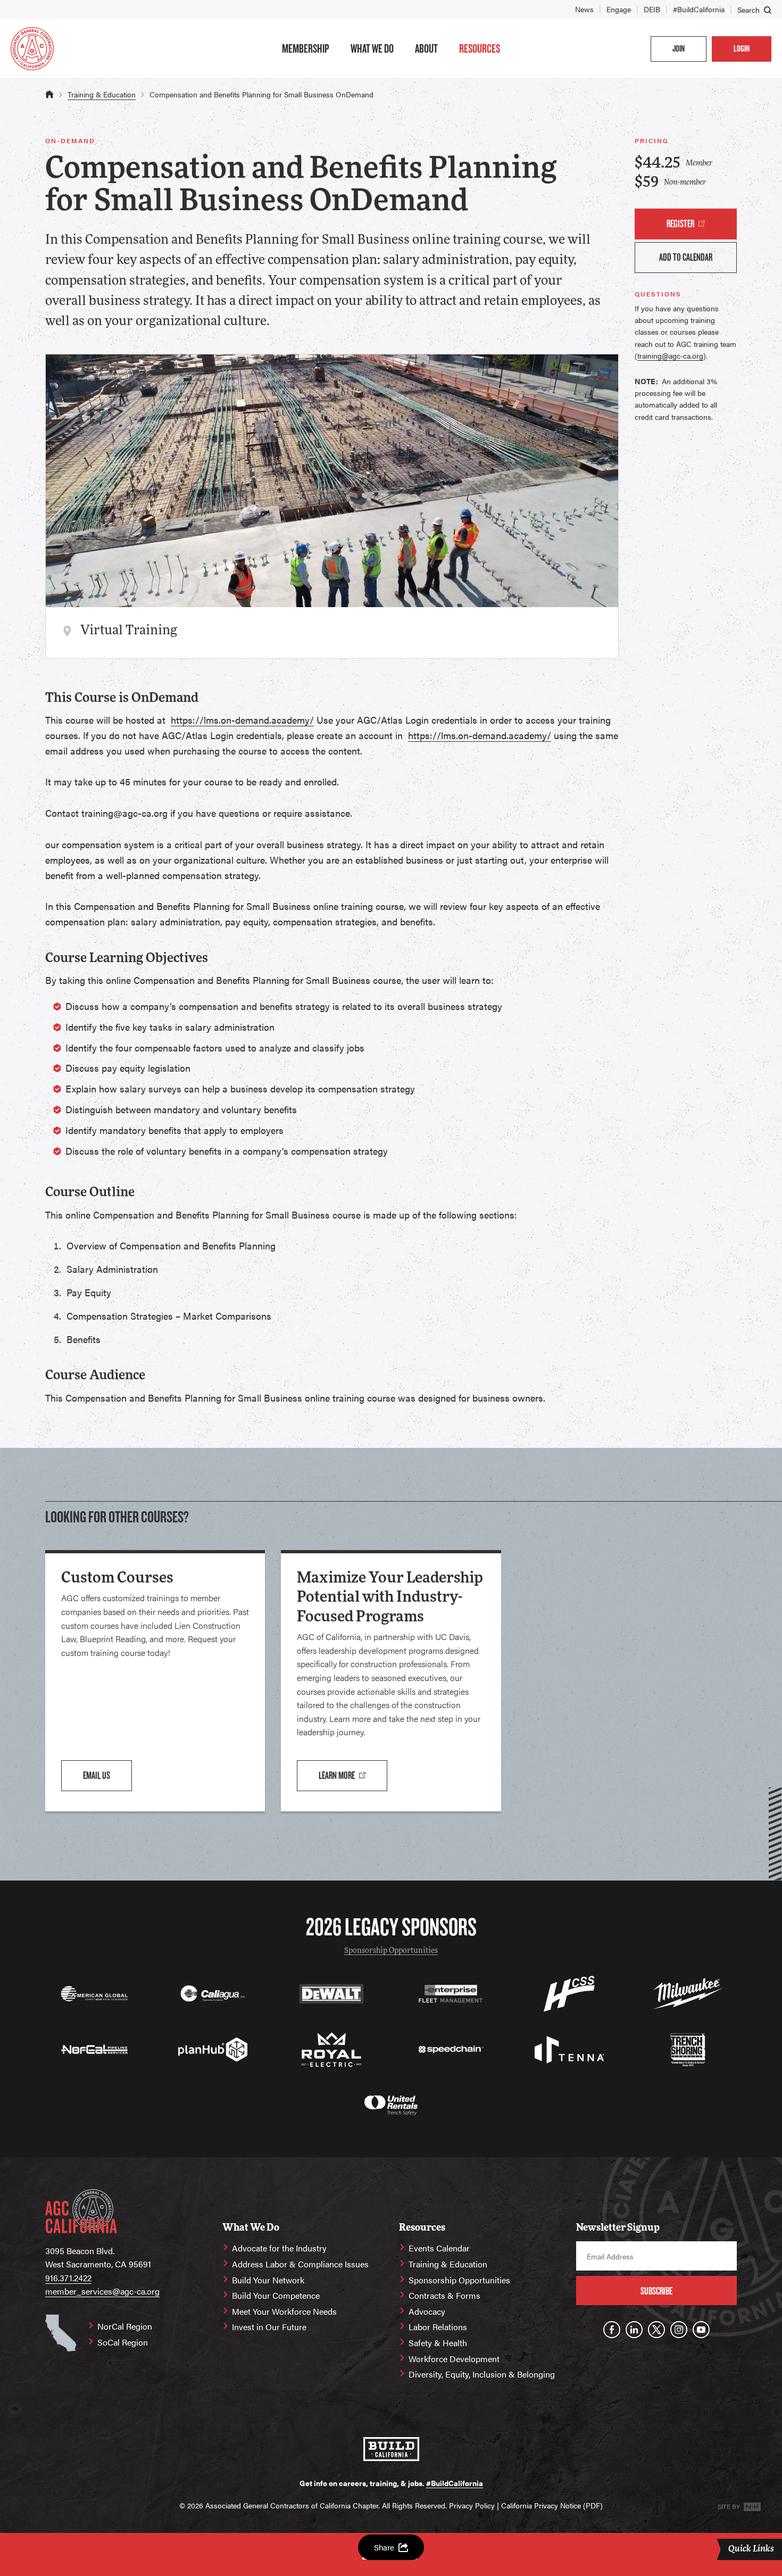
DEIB (652, 9)
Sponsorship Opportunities (391, 1951)
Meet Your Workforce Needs (284, 2311)
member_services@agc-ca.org (102, 2291)
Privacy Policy (472, 2505)
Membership (306, 48)
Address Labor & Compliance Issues (300, 2264)
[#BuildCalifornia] (391, 2449)
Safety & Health (438, 2343)
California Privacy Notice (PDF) (552, 2505)
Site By (730, 2506)
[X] (656, 2330)
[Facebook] (612, 2330)
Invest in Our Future (269, 2327)
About (426, 48)
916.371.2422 (68, 2278)
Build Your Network (268, 2280)
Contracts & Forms (444, 2295)
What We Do (372, 48)
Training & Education (102, 94)
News (584, 9)
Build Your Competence (276, 2295)
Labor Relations (438, 2327)
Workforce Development (454, 2359)
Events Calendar (439, 2248)
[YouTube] (701, 2330)
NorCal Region (125, 2326)
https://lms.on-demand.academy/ (242, 720)
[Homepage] (32, 49)
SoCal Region (123, 2342)
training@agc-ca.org (670, 355)
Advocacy (427, 2311)
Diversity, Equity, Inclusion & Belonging (482, 2374)
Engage (619, 9)
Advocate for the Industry (279, 2248)
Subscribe (656, 2291)
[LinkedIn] (634, 2330)
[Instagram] (679, 2330)
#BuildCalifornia (699, 9)
